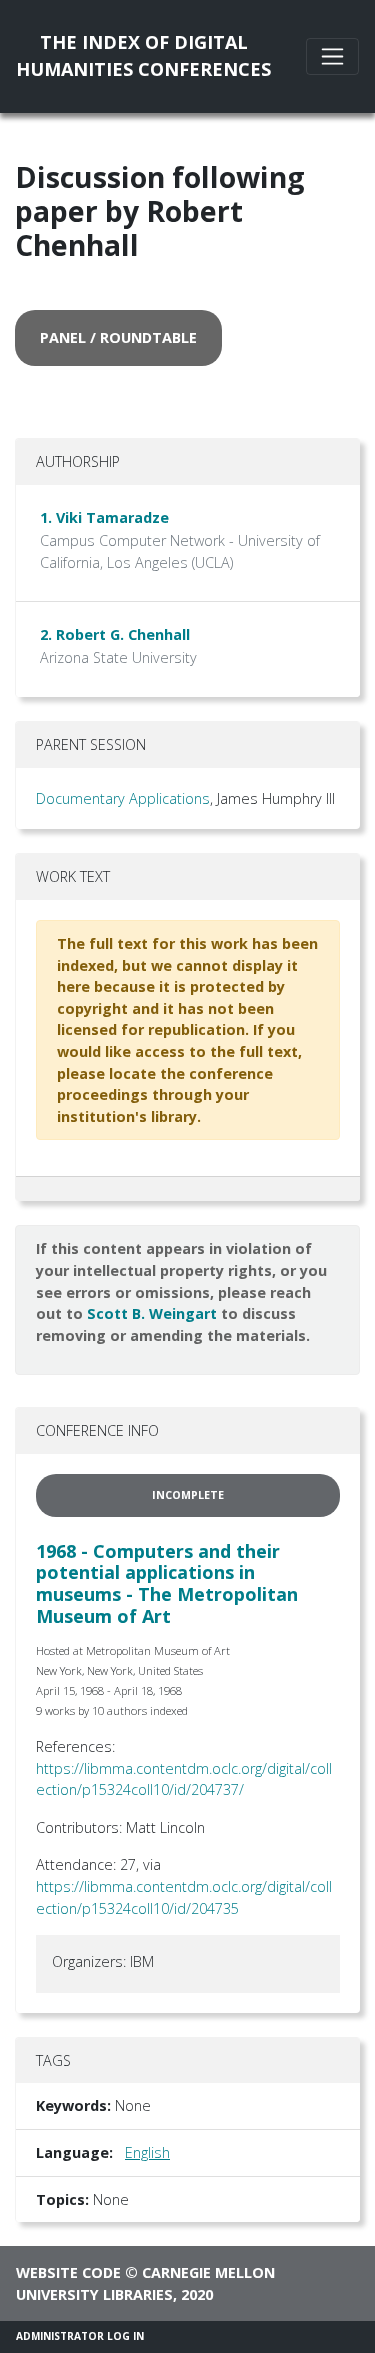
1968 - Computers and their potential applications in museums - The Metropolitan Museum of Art (167, 1583)
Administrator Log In (80, 2336)
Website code (68, 2272)
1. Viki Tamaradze (104, 517)
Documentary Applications (123, 798)
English (147, 2152)
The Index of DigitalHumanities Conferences (143, 55)
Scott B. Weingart (152, 1313)
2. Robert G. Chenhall (115, 634)
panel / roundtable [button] (118, 337)
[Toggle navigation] (332, 56)
